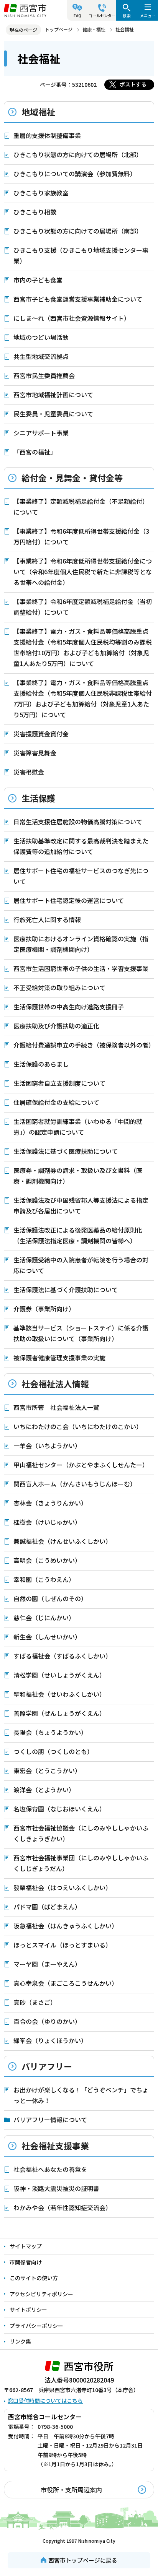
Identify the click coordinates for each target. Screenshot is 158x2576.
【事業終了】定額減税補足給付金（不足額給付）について (81, 507)
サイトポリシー (28, 2310)
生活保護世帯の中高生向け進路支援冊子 (69, 1007)
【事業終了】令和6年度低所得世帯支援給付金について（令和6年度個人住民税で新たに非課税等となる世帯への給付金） (83, 572)
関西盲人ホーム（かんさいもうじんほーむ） (75, 1484)
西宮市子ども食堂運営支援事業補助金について (78, 299)
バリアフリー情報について (50, 2120)
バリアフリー (47, 2066)
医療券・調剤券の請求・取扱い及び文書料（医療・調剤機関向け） (78, 1176)
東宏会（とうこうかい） (47, 1770)
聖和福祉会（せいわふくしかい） (59, 1694)
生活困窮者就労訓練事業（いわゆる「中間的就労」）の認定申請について (78, 1127)
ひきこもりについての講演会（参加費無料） (75, 174)
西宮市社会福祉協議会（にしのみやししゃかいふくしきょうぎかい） (81, 1833)
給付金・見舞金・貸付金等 (72, 478)
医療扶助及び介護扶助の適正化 (56, 1026)
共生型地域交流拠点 (41, 356)
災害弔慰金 (29, 772)
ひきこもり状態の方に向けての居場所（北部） (78, 154)
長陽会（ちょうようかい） (50, 1732)
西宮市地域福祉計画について (53, 395)
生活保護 (38, 798)
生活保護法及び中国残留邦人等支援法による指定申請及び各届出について (81, 1205)
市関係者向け (26, 2262)
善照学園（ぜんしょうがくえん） (59, 1713)
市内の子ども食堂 (38, 280)
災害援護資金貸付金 (41, 734)
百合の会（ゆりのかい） (47, 2021)
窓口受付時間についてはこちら (45, 2401)
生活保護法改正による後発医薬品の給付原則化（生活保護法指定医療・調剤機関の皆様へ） (78, 1235)
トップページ (59, 29)
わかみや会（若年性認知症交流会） (63, 2207)
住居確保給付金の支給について (56, 1102)
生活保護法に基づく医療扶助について (66, 1151)
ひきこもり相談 (35, 212)
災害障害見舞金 (35, 753)
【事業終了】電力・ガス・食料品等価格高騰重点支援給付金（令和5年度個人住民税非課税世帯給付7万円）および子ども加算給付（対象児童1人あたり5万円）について (83, 698)
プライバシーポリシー (36, 2326)
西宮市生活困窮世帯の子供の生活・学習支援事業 (81, 968)
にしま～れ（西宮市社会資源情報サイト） (72, 318)
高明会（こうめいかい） (47, 1560)
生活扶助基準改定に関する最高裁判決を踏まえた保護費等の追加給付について (81, 846)
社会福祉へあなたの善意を (50, 2169)
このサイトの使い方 (34, 2278)
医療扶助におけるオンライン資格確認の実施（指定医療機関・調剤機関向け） (81, 944)
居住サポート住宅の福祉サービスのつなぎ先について (81, 876)
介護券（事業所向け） (44, 1309)
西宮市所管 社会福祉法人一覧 (56, 1407)
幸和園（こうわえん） (44, 1579)
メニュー (148, 15)
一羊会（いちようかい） (47, 1446)
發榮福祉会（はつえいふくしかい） (63, 1887)
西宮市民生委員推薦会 (44, 375)
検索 (127, 15)
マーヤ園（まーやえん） (47, 1964)
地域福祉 (38, 112)
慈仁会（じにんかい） (44, 1618)
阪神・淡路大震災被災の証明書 (56, 2188)
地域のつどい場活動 (41, 337)
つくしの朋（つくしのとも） (53, 1751)
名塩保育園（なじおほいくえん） (59, 1809)
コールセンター (102, 15)
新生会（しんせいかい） (47, 1637)
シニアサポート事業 (41, 433)
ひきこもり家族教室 (41, 193)
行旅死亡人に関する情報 (47, 919)
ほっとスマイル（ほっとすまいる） (63, 1945)
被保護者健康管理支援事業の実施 (59, 1358)
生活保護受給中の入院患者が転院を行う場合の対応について (81, 1265)
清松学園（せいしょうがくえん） (59, 1675)
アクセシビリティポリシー (41, 2294)
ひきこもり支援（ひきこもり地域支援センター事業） (81, 255)
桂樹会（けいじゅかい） (47, 1522)
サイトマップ (26, 2246)
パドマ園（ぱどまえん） (47, 1907)
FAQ (77, 15)
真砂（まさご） (35, 2002)
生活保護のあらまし (41, 1064)
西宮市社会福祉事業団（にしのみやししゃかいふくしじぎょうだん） (81, 1863)
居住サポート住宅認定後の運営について (69, 900)
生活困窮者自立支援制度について (59, 1083)
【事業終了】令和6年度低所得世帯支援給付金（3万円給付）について (81, 536)
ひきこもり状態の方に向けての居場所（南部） (78, 231)
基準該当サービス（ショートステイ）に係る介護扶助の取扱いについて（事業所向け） (81, 1333)
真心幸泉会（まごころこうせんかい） (66, 1983)
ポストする (133, 84)
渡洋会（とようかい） (44, 1790)
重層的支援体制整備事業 (47, 135)
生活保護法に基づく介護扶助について (66, 1290)
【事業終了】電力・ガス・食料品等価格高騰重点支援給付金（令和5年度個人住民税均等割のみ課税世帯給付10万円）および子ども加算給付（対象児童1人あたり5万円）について (83, 647)
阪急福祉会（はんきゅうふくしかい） (66, 1926)
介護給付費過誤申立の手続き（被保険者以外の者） (84, 1045)
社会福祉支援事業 (55, 2146)
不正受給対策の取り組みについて (59, 988)
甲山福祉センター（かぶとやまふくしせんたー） (81, 1465)
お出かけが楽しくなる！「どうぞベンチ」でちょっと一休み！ (81, 2095)
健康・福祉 (94, 29)
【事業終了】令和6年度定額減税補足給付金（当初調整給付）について (83, 607)
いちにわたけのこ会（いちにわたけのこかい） (78, 1426)
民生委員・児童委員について (53, 414)
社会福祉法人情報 (55, 1384)
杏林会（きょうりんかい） (50, 1503)
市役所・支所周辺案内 (71, 2490)
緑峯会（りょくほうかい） (50, 2040)
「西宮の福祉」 (35, 452)
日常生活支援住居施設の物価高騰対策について (78, 822)
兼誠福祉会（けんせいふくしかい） (63, 1541)
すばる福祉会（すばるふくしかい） (63, 1656)
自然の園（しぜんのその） (50, 1598)
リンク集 (20, 2341)
